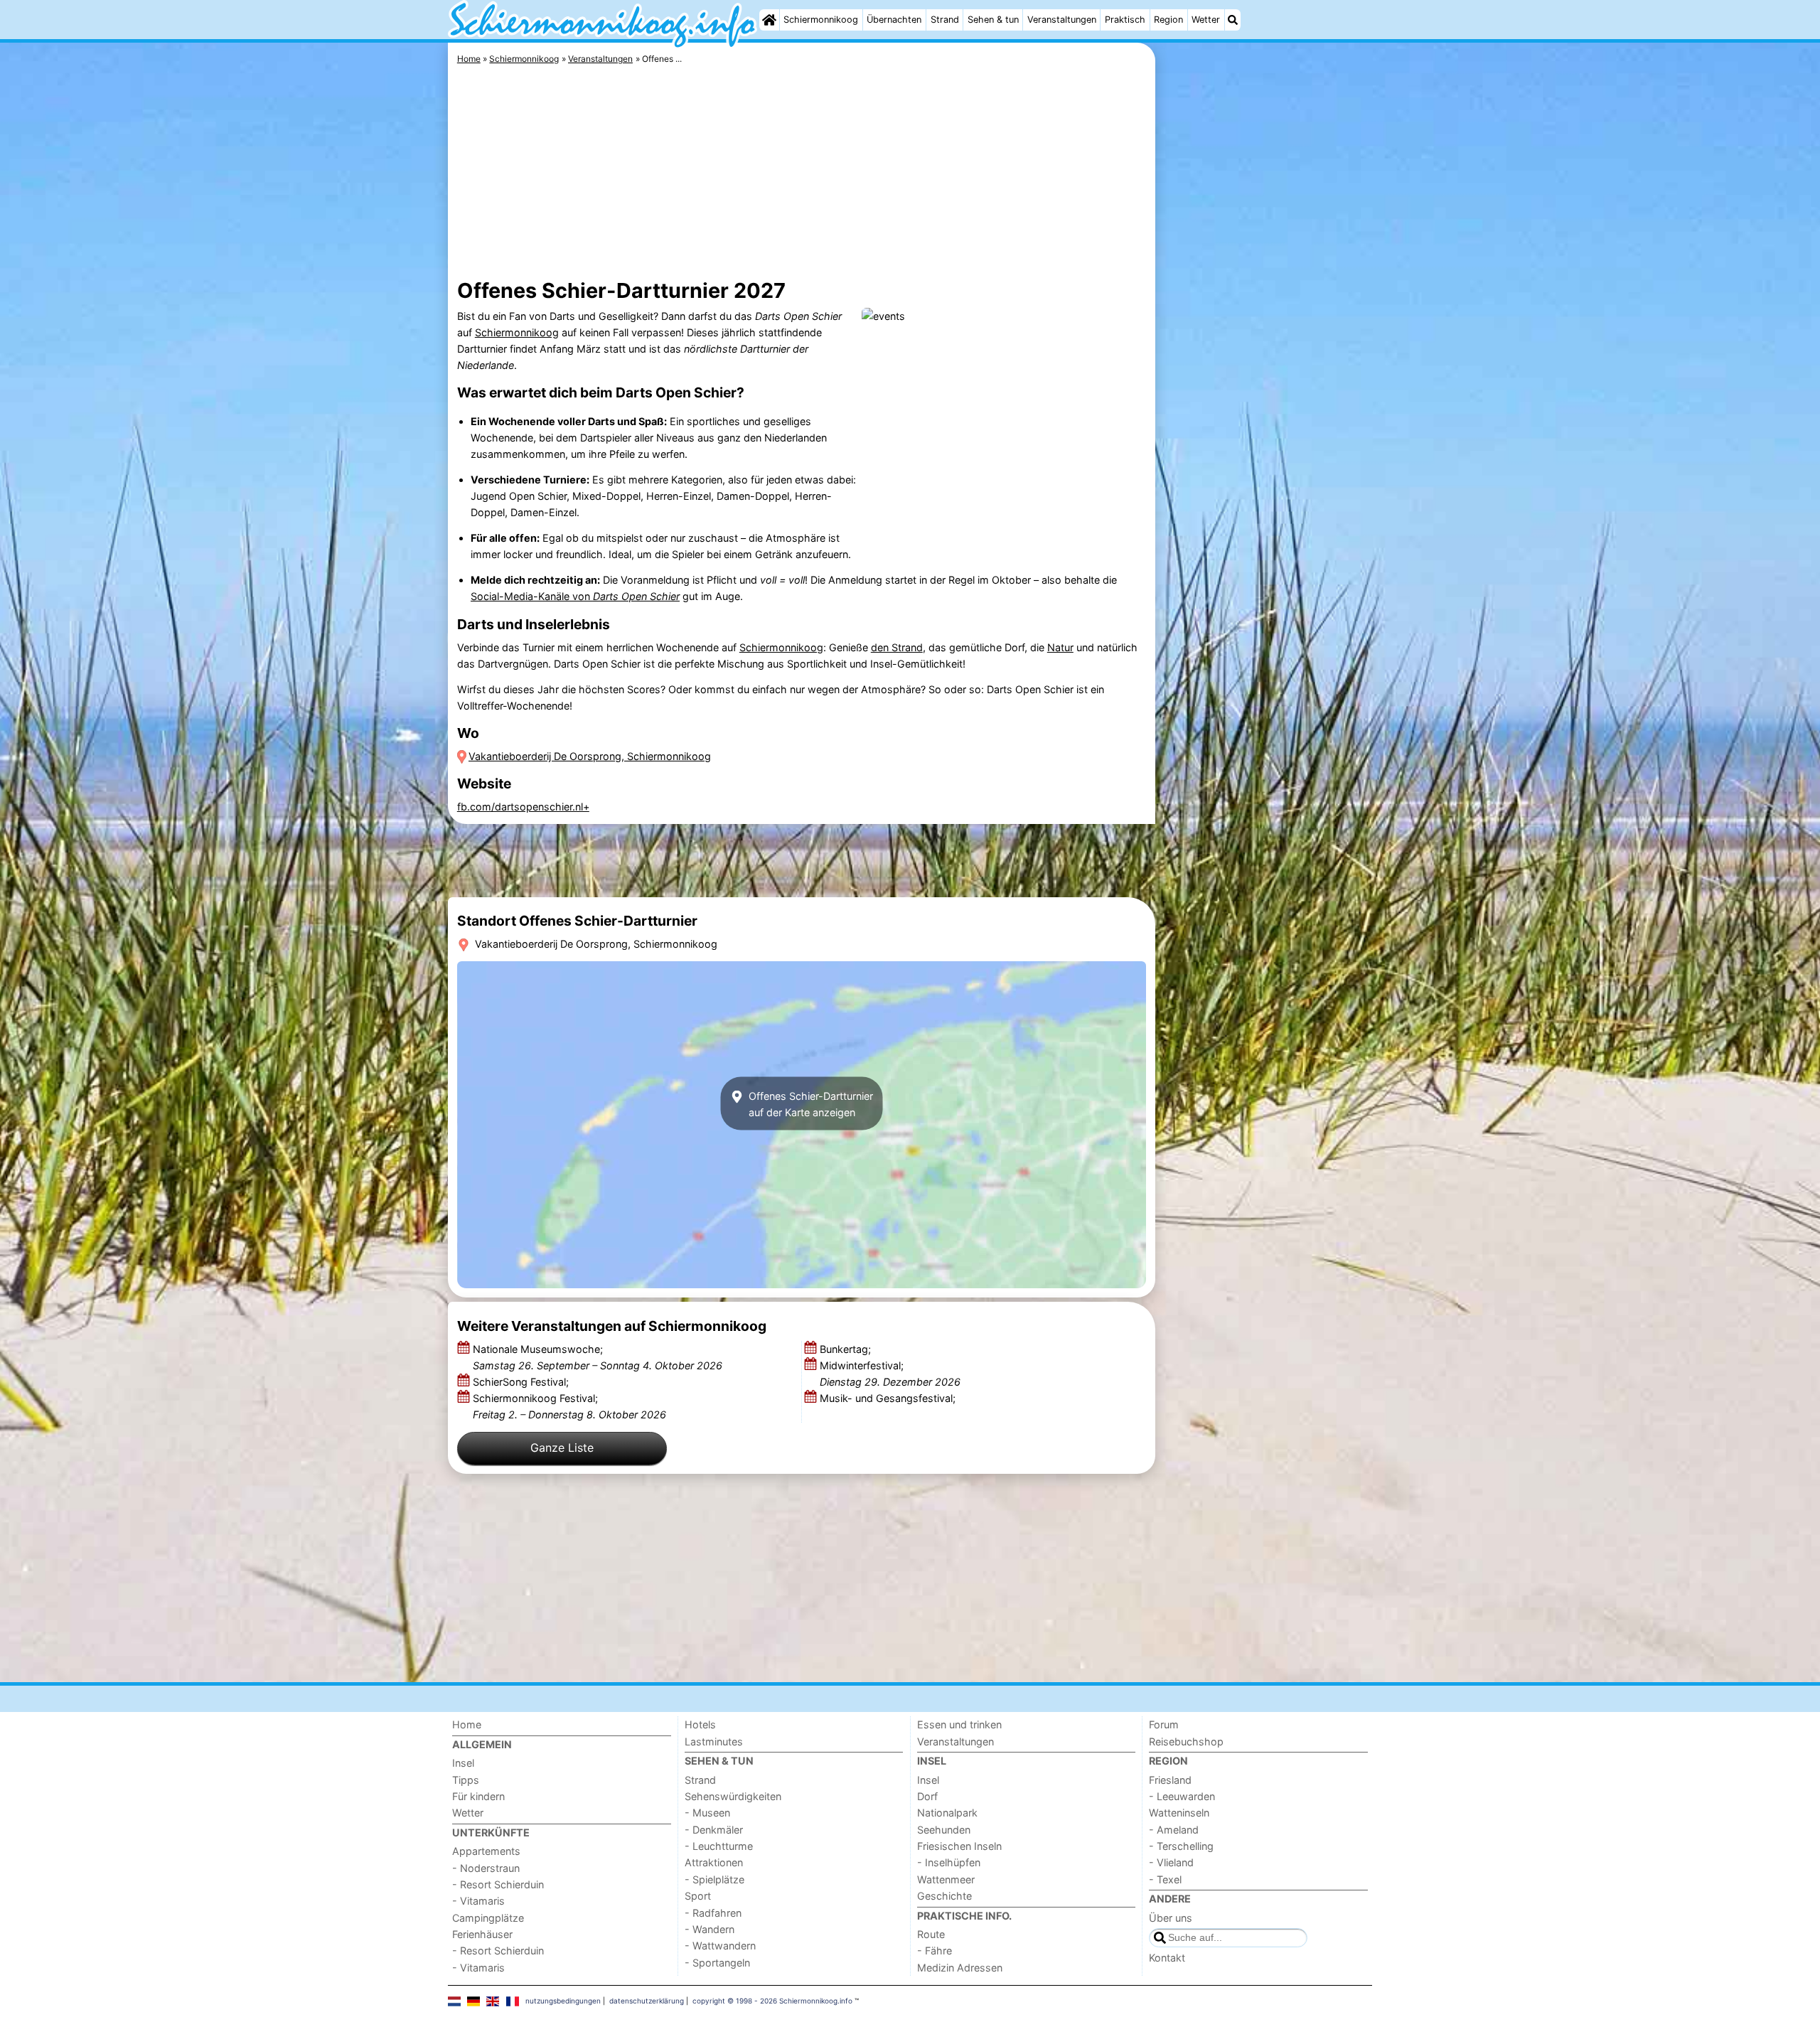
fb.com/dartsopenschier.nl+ (523, 807)
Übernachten (894, 20)
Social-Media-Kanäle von (575, 596)
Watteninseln (1179, 1813)
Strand (945, 20)
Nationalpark (947, 1813)
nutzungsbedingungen (563, 2001)
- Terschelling (1181, 1846)
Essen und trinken (959, 1724)
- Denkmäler (714, 1830)
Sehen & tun (993, 20)
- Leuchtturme (719, 1846)
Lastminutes (714, 1742)
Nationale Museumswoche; (598, 1357)
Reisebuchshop (1186, 1742)
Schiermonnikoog (821, 20)
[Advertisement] (1265, 370)
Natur (1060, 647)
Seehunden (944, 1830)
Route (931, 1934)
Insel (463, 1763)
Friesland (1170, 1780)
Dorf (927, 1796)
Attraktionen (714, 1862)
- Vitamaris (478, 1901)
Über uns (1171, 1918)
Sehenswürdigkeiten (733, 1796)
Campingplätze (488, 1918)
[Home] (769, 20)
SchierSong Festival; (522, 1382)
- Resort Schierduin (498, 1884)
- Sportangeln (717, 1963)
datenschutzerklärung (647, 2001)
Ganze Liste (562, 1448)
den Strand (897, 647)
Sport (698, 1896)
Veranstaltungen (1062, 20)
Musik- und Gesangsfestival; (889, 1398)
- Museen (707, 1813)
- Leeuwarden (1182, 1796)
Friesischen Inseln (959, 1846)
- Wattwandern (720, 1946)
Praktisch (1125, 20)
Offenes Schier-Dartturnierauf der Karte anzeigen (809, 1103)
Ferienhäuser (482, 1934)
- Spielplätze (714, 1879)
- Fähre (935, 1951)
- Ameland (1174, 1830)
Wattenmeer (946, 1879)
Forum (1164, 1724)
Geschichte (944, 1896)
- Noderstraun (486, 1868)
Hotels (700, 1724)
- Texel (1165, 1879)
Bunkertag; (847, 1349)
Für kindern (478, 1796)
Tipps (466, 1780)
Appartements (486, 1851)
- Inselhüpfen (949, 1862)
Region (1168, 20)
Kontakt (1167, 1958)
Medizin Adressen (960, 1968)
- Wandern (710, 1929)
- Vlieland (1171, 1862)
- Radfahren (713, 1913)
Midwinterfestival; (890, 1374)
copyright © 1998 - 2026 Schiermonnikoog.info (772, 2001)
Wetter (1206, 20)
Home (467, 1724)
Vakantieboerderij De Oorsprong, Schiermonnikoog (590, 756)
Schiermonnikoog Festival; (569, 1406)
